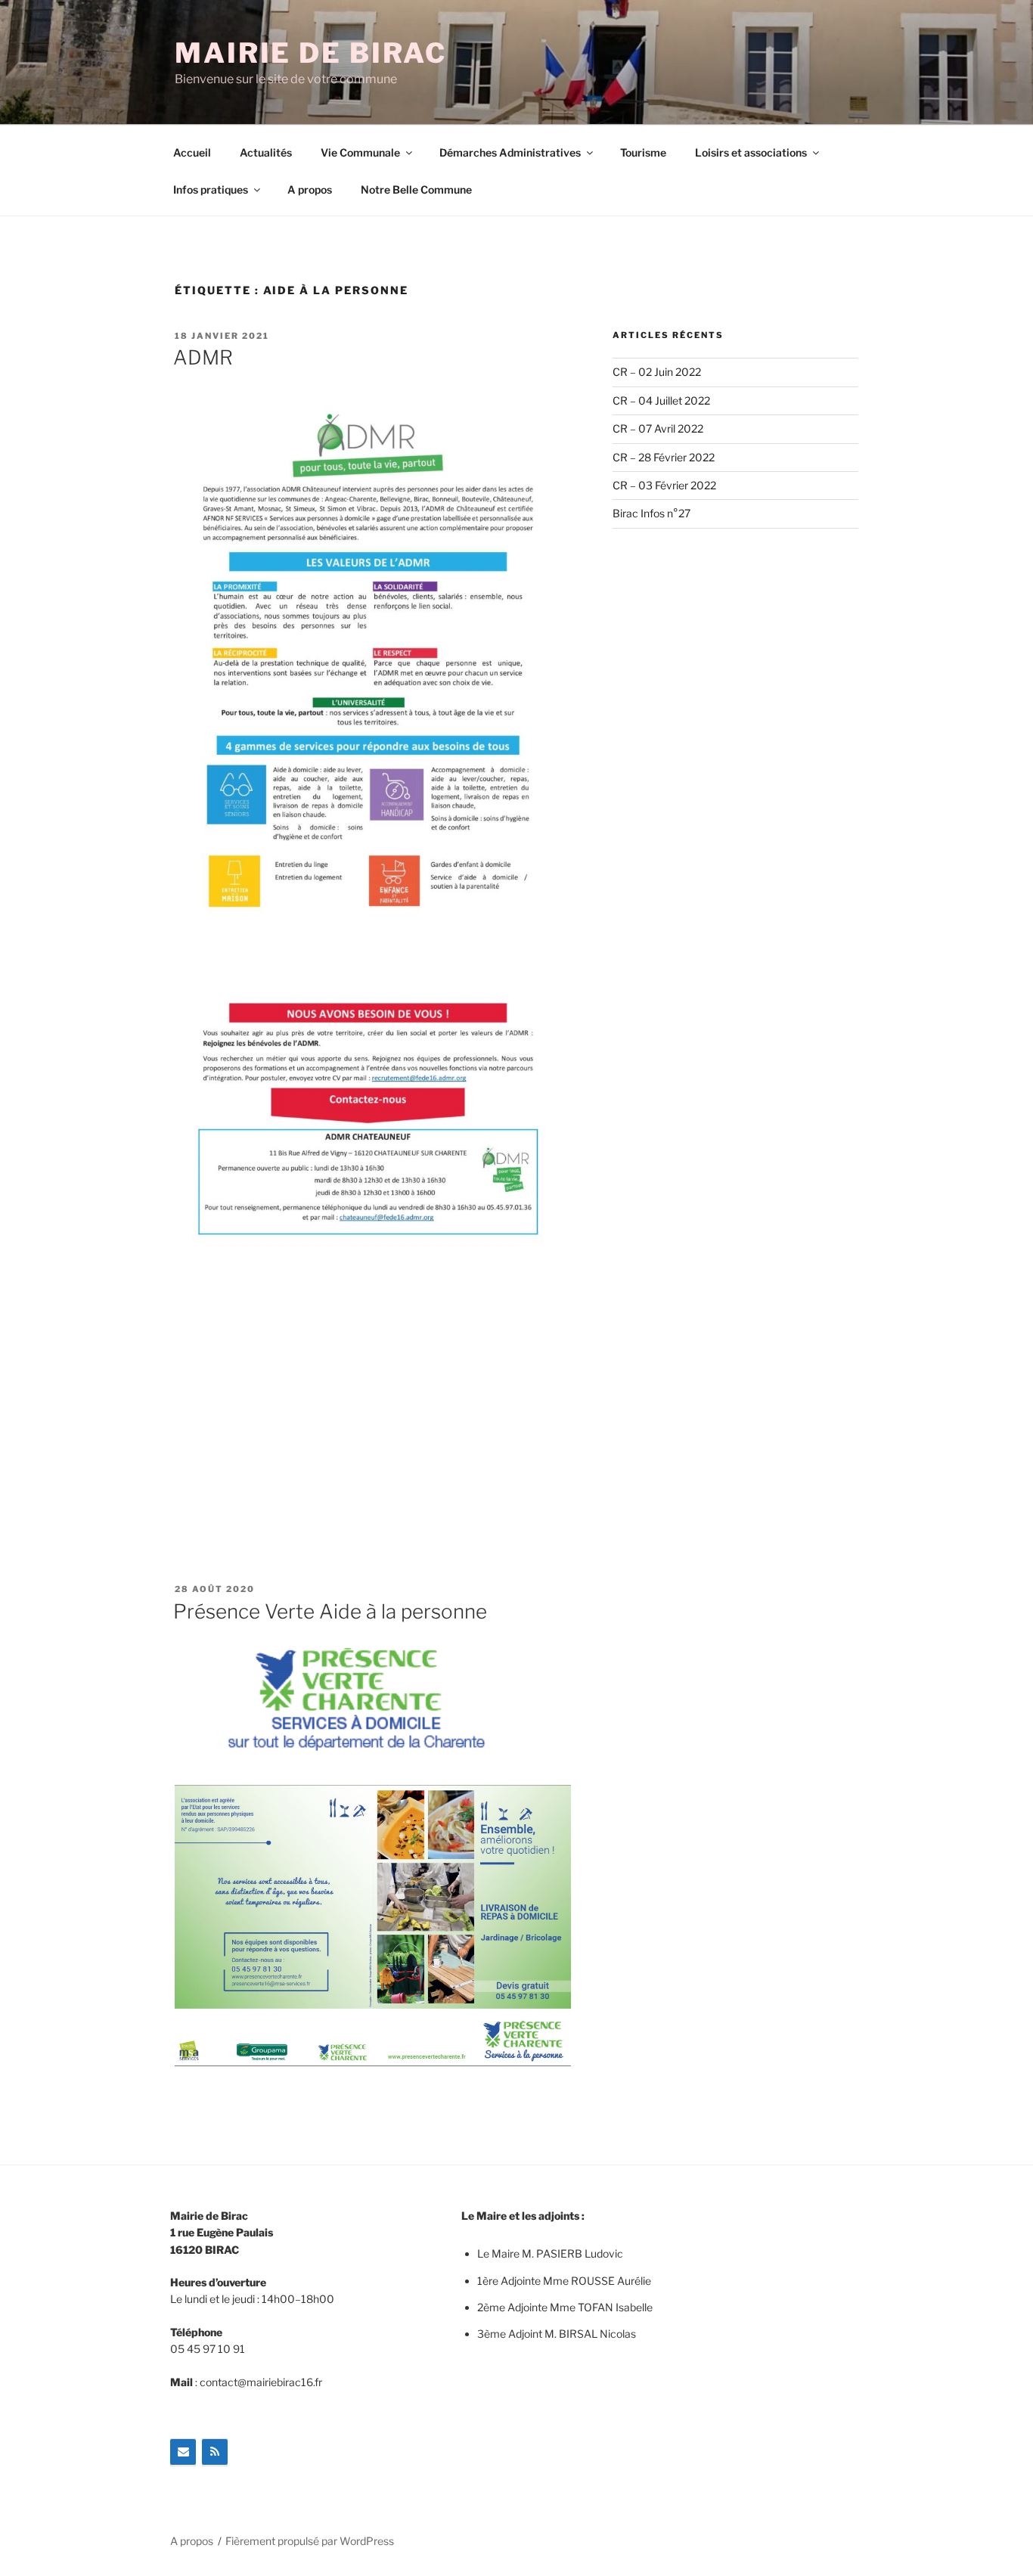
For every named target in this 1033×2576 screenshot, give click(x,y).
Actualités (266, 152)
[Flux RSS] (215, 2452)
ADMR (203, 357)
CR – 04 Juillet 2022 (661, 400)
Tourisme (643, 152)
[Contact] (183, 2452)
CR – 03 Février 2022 (664, 485)
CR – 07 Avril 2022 (658, 428)
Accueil (192, 152)
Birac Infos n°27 (651, 513)
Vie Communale (360, 152)
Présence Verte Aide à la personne (330, 1611)
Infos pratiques (211, 189)
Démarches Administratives (510, 152)
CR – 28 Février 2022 (664, 457)
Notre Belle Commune (416, 189)
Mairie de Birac (311, 53)
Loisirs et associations (751, 152)
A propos (310, 189)
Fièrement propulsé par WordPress (310, 2541)
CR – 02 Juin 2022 (657, 372)
